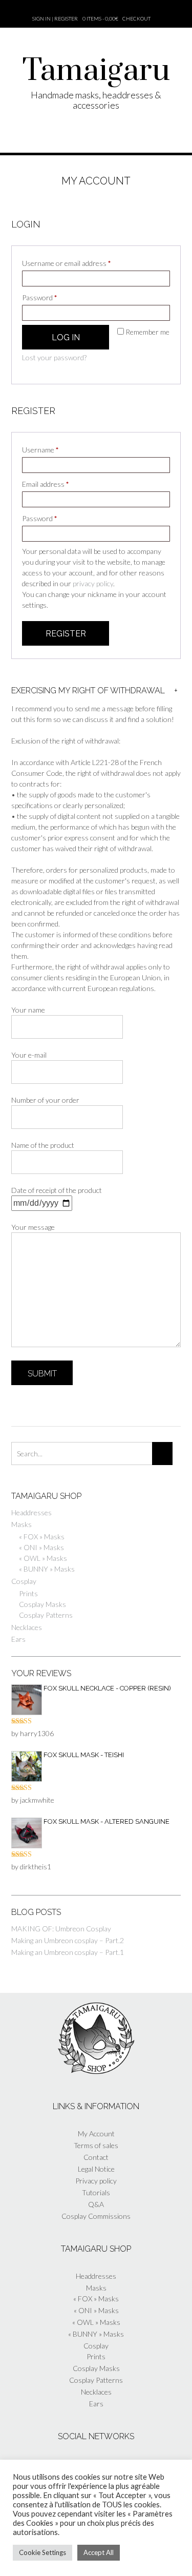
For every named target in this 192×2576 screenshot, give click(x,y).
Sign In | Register (55, 18)
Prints (28, 1593)
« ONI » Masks (41, 1547)
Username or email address (80, 263)
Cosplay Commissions (96, 2216)
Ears (18, 1639)
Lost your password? (54, 357)
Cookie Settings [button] (42, 2552)
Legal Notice (96, 2169)
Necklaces (27, 1627)
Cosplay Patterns (46, 1615)
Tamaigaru (96, 71)
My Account (96, 2134)
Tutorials (96, 2192)
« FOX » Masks (42, 1537)
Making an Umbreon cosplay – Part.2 (68, 1940)
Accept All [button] (99, 2552)
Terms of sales (96, 2145)
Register (66, 634)
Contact (96, 2157)
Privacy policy (96, 2181)
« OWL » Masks (43, 1558)
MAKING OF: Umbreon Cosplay (61, 1929)
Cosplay (24, 1581)
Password (53, 297)
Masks (22, 1524)
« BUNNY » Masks (47, 1569)
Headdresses (31, 1512)
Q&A (96, 2204)
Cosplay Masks (42, 1604)
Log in (66, 337)
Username (54, 449)
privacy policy (93, 583)
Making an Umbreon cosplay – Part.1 (68, 1952)
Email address (59, 484)
